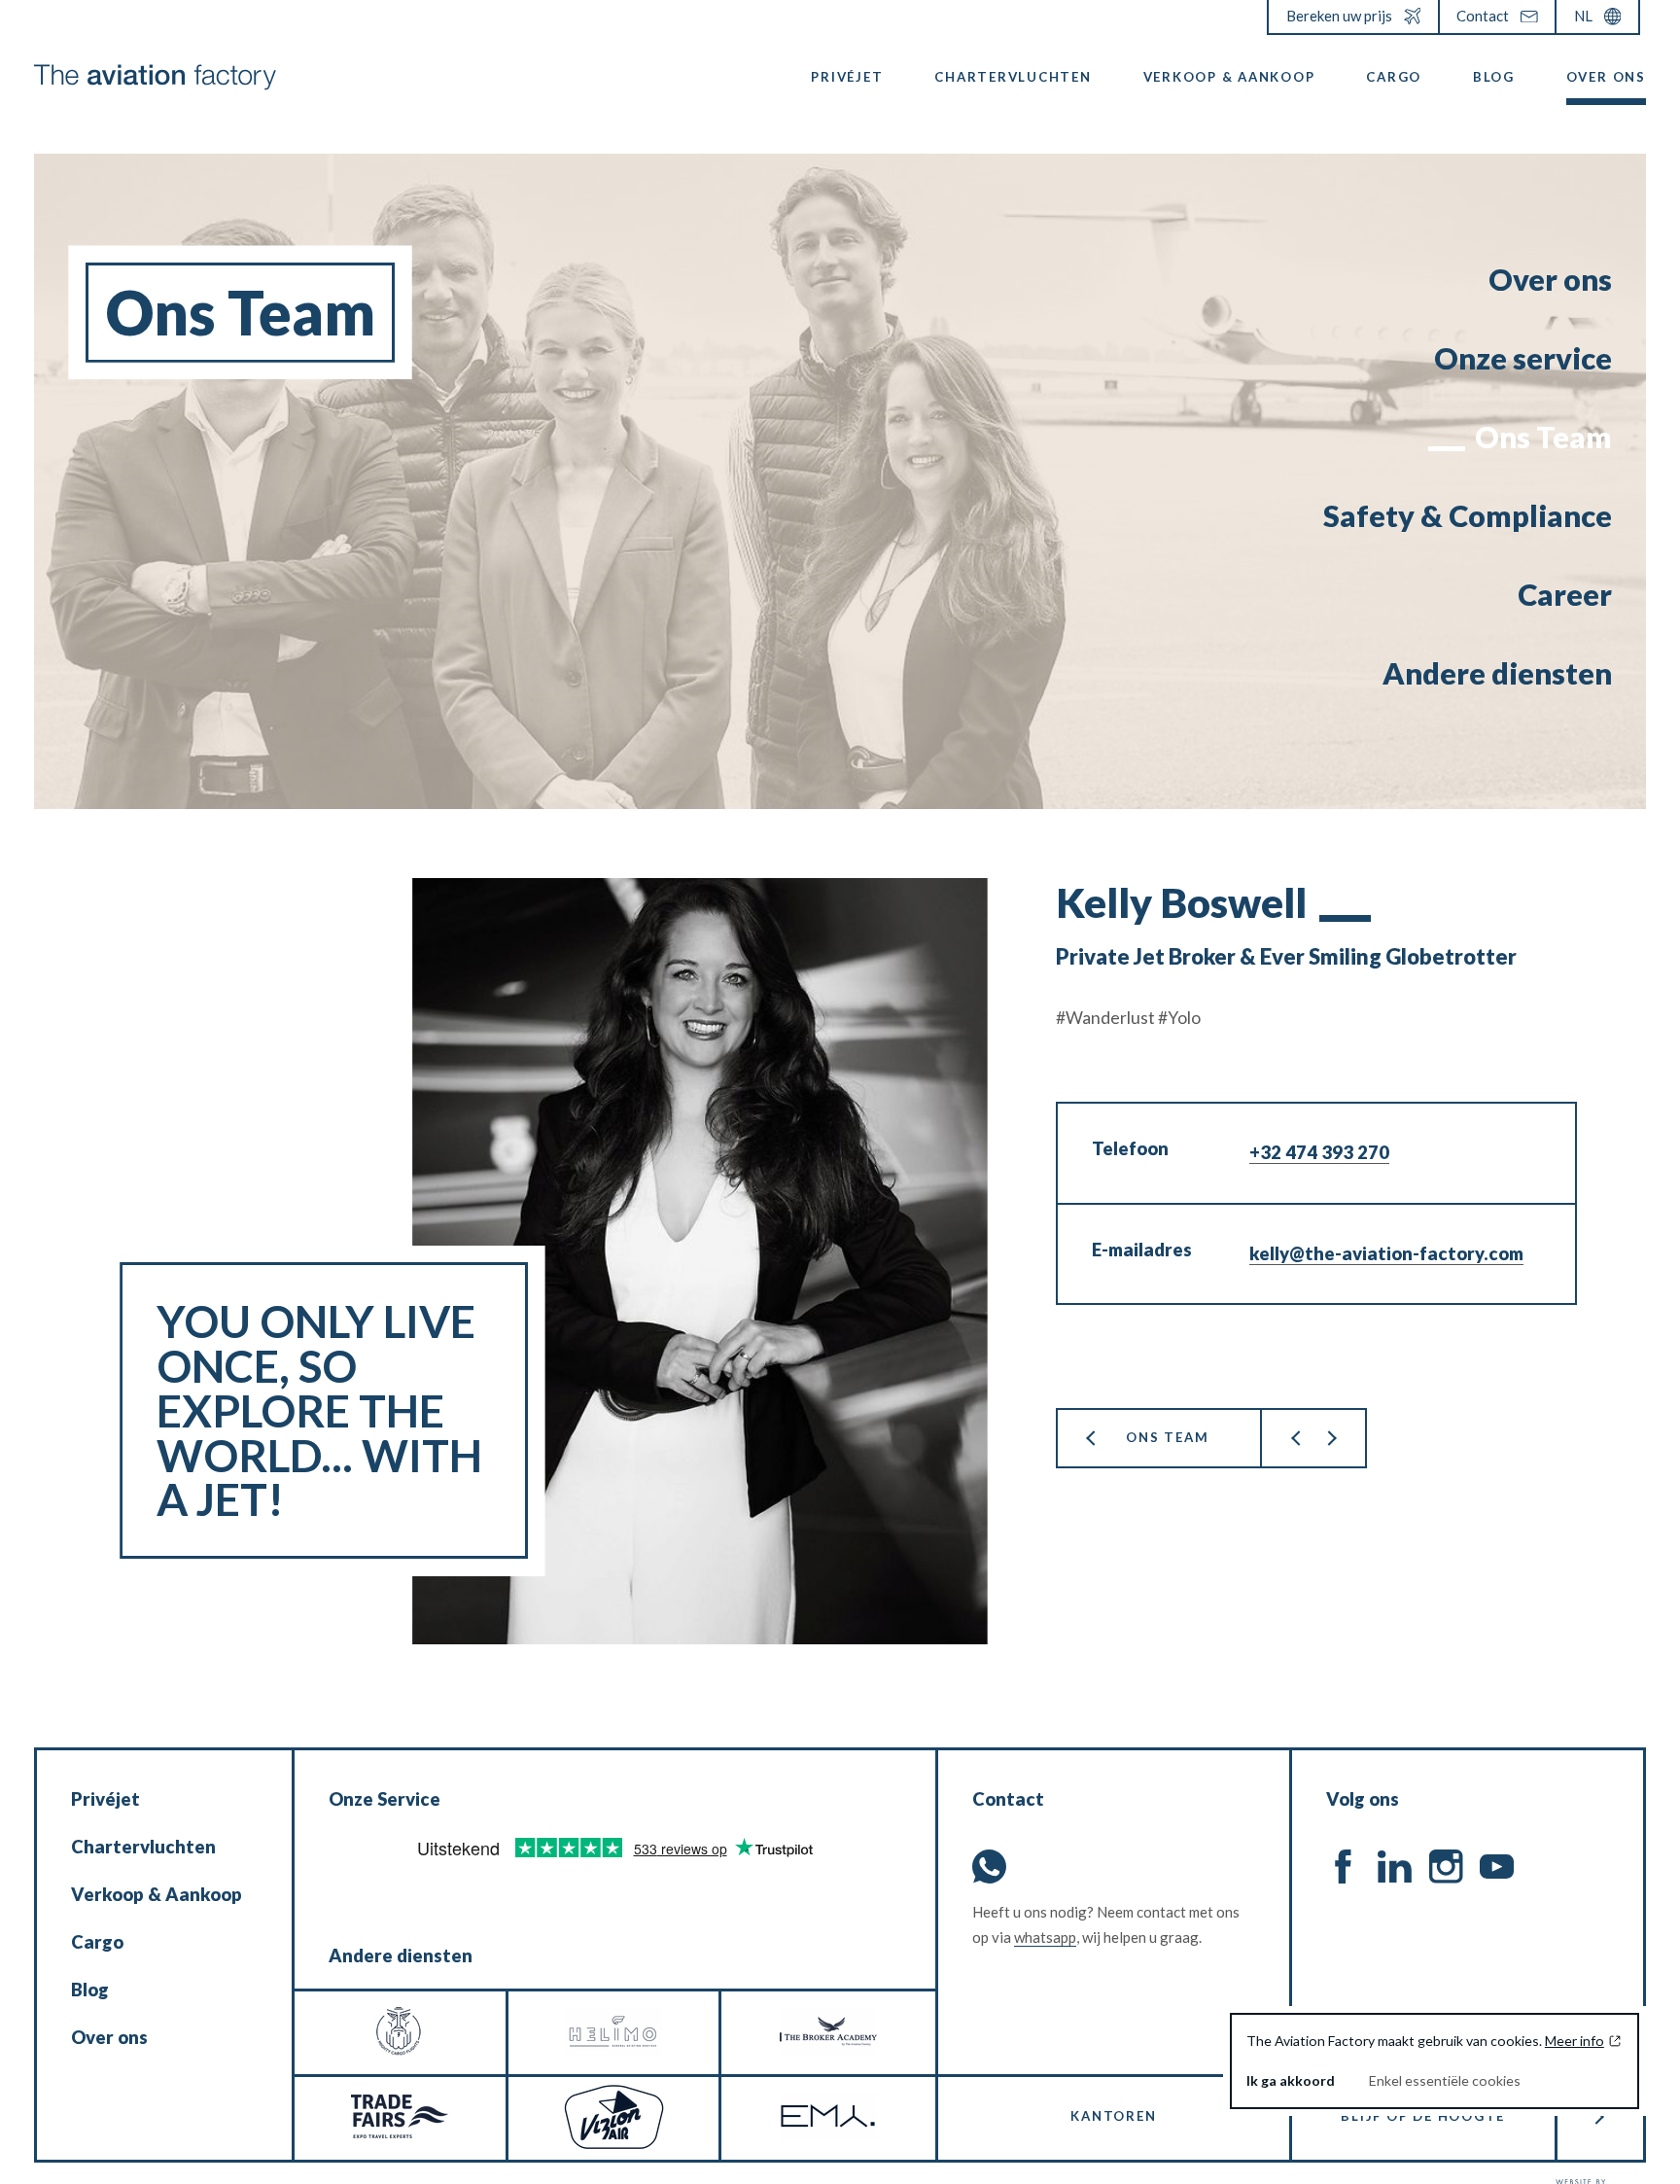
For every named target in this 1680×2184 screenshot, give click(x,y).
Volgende (1330, 1438)
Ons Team (1543, 437)
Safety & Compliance (1468, 516)
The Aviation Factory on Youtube (1497, 1867)
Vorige (1296, 1438)
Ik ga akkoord (1291, 2080)
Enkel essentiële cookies (1445, 2080)
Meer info (1575, 2041)
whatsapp (1045, 1937)
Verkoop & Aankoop (1229, 77)
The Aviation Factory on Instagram (1446, 1867)
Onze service (1523, 358)
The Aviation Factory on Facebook (1343, 1867)
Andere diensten (1497, 673)
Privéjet (847, 77)
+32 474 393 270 (1319, 1152)
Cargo (1394, 77)
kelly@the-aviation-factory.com (1386, 1253)
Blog (1494, 77)
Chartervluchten (1013, 77)
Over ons (1606, 77)
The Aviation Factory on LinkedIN (1395, 1867)
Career (1565, 595)
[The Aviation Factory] (155, 77)
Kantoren (1113, 2116)
